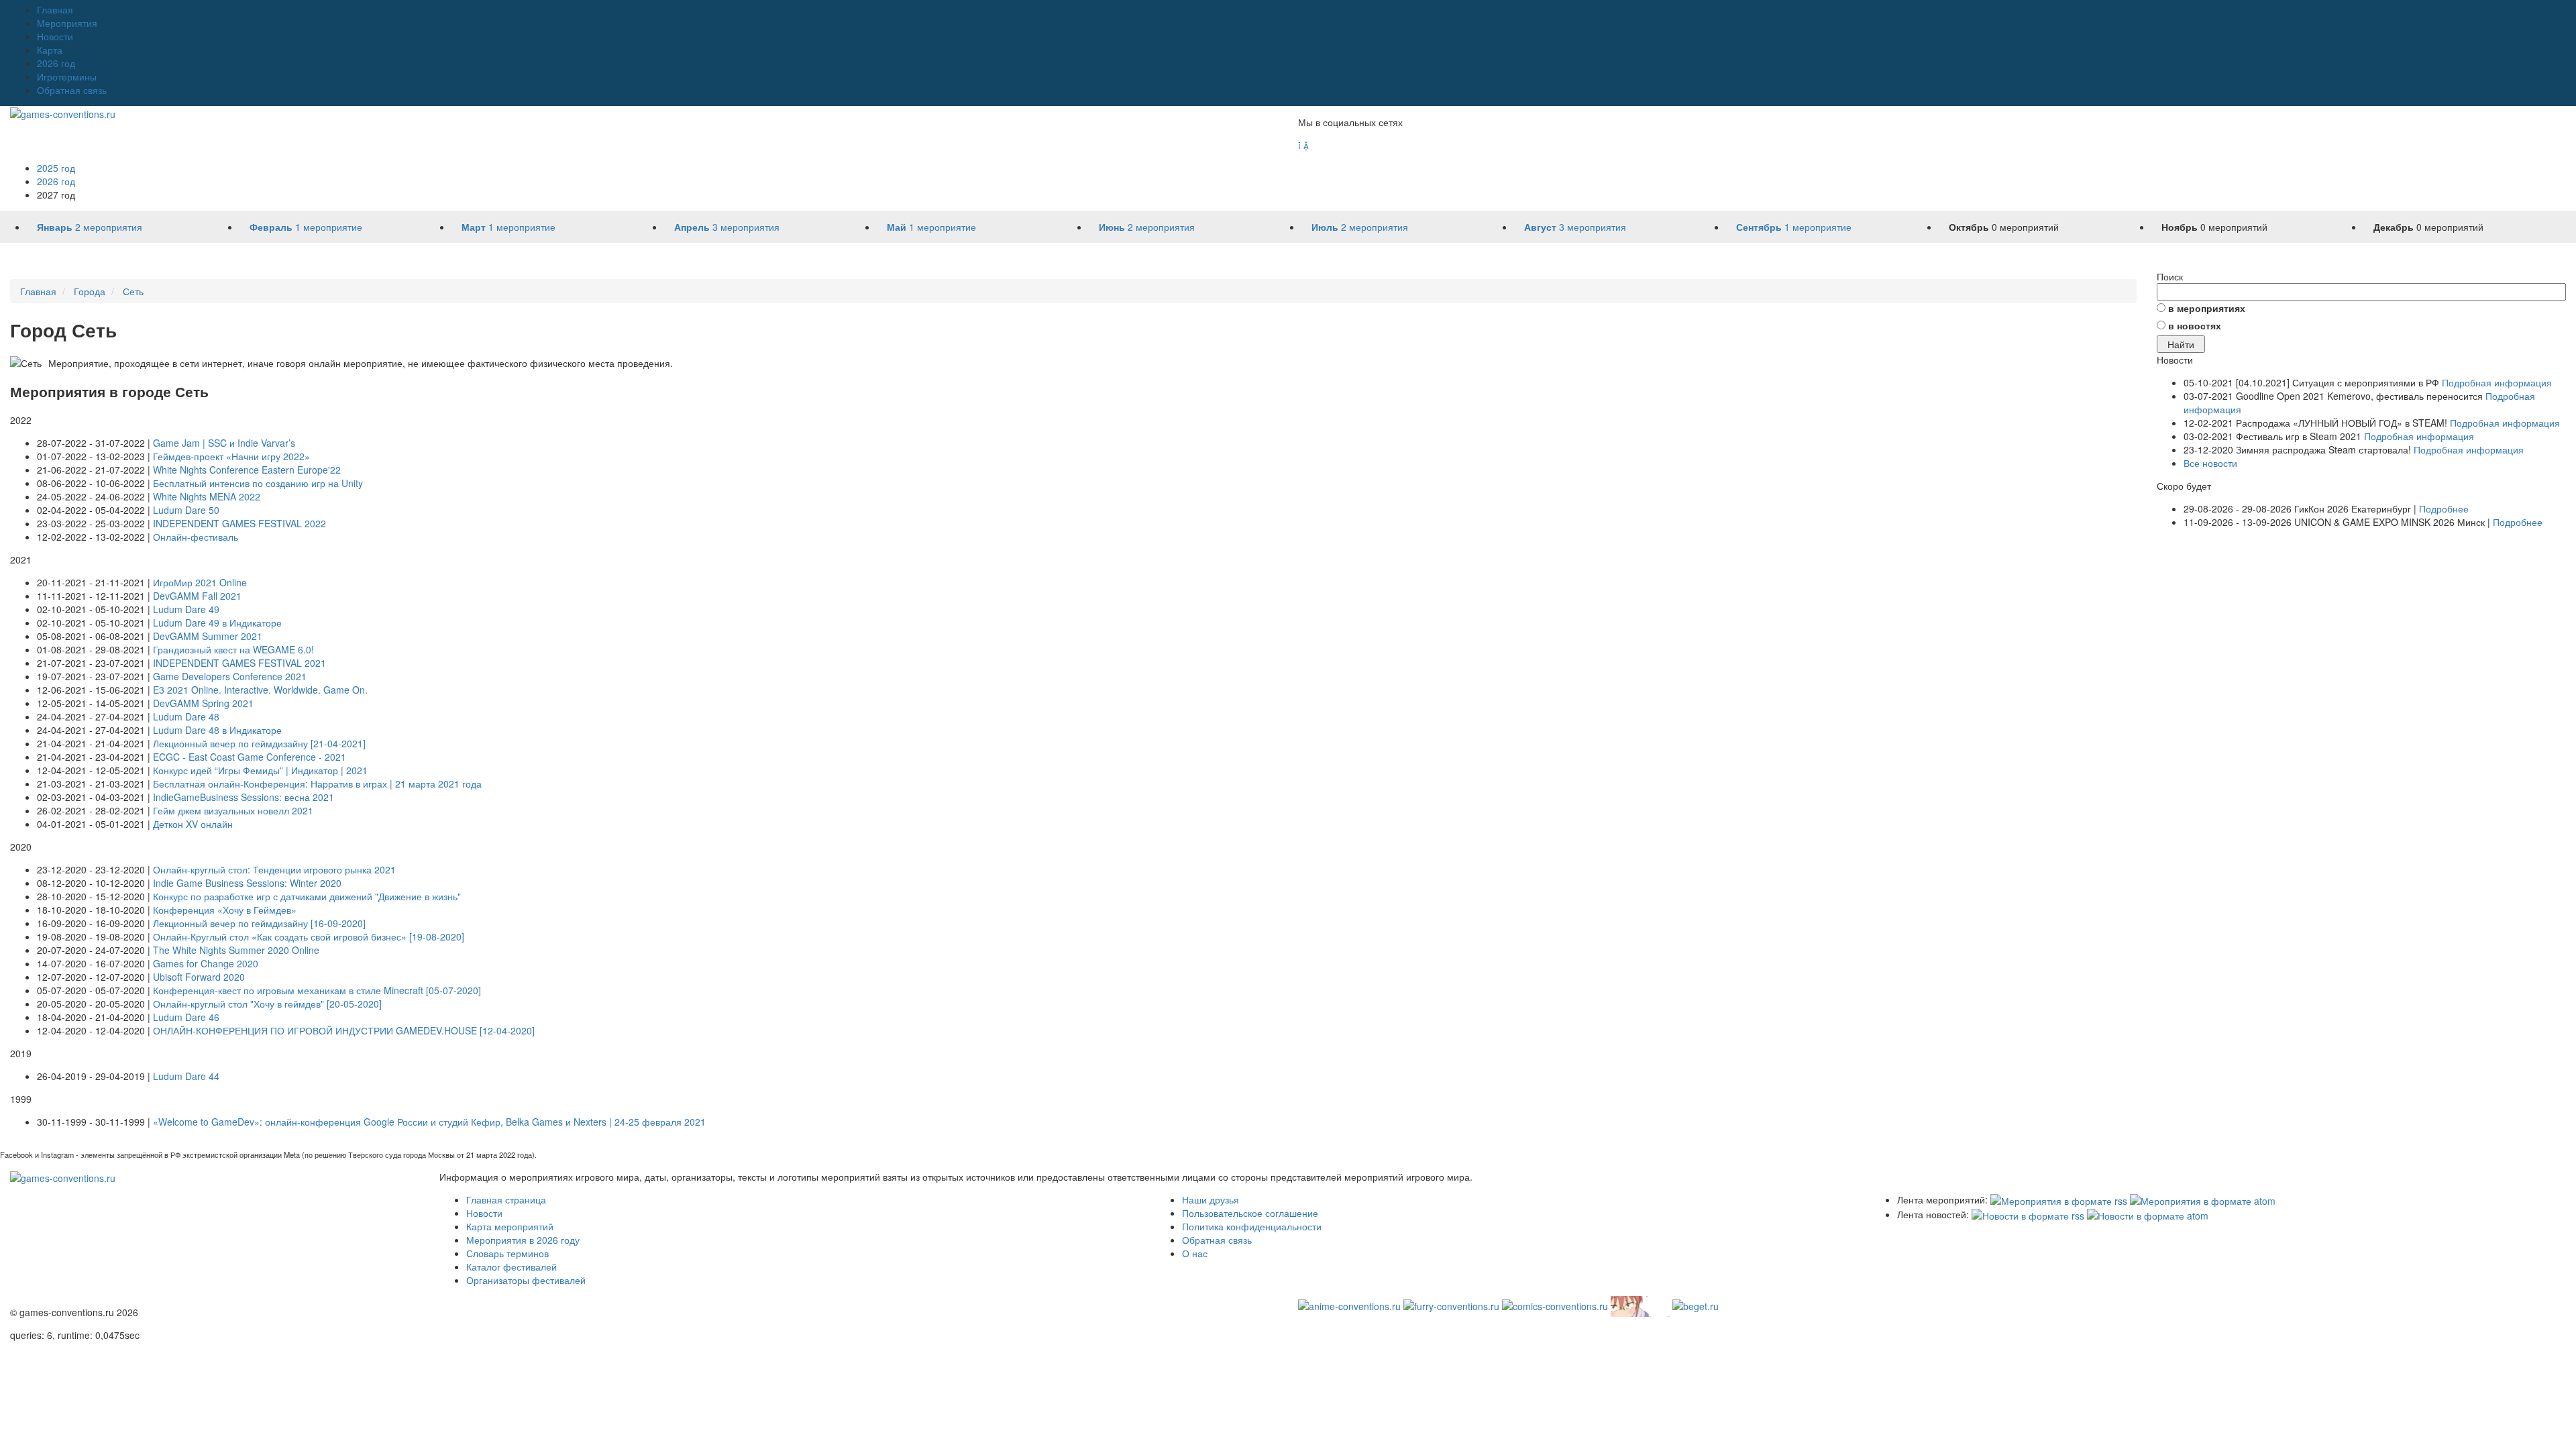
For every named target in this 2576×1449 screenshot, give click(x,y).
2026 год (56, 63)
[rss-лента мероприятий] (2059, 1199)
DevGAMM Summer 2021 (208, 636)
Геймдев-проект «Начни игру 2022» (231, 456)
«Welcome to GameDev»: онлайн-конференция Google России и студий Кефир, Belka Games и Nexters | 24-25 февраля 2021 (429, 1122)
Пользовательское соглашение (1250, 1213)
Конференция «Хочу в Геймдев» (225, 910)
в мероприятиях (2207, 308)
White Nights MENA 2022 (207, 496)
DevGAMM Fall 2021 (197, 596)
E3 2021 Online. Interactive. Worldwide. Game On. (260, 690)
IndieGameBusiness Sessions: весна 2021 (244, 797)
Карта (50, 50)
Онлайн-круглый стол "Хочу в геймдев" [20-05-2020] (267, 1004)
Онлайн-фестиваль (196, 537)
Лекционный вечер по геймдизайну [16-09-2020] (259, 923)
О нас (1195, 1253)
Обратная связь (72, 90)
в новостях (2195, 325)
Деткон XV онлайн (193, 824)
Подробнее (2444, 508)
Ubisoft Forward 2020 (199, 977)
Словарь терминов (507, 1253)
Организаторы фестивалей (526, 1280)
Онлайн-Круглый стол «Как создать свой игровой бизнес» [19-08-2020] (309, 936)
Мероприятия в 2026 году (523, 1240)
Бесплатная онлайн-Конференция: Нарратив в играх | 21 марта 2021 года (317, 784)
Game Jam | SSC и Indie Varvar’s (224, 443)
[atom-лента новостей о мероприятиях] (2148, 1214)
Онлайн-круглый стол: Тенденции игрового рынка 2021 (274, 869)
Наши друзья (1211, 1199)
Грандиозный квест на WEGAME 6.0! (233, 649)
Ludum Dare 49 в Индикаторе (217, 623)
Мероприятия (67, 23)
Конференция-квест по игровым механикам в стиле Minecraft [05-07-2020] (317, 990)
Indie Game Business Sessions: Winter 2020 (247, 883)
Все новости (2210, 463)
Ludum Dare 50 (186, 510)
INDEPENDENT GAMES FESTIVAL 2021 (239, 663)
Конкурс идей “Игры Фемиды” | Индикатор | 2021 (260, 770)
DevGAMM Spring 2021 (203, 703)
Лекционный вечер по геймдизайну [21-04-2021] (259, 743)
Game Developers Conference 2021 (230, 676)
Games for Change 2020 (206, 963)
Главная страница (506, 1199)
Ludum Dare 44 (186, 1076)
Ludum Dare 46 (186, 1017)
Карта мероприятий (510, 1226)
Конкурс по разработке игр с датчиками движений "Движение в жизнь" (307, 896)
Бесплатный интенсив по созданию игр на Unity (258, 483)
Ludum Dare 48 (186, 716)
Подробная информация (2497, 382)
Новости (55, 36)
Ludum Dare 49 (186, 609)
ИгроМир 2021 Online (200, 582)
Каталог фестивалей (512, 1267)
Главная (55, 9)
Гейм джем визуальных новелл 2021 (233, 810)
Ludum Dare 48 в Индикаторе (217, 730)
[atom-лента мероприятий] (2203, 1199)
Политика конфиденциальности (1252, 1226)
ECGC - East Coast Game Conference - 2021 (250, 757)
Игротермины (67, 76)
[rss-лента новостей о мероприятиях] (2028, 1214)
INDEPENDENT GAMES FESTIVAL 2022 (239, 523)
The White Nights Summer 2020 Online (236, 950)
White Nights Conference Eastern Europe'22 (247, 470)
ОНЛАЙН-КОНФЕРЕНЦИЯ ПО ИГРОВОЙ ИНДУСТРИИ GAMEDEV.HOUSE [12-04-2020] (344, 1030)
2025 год (56, 168)
